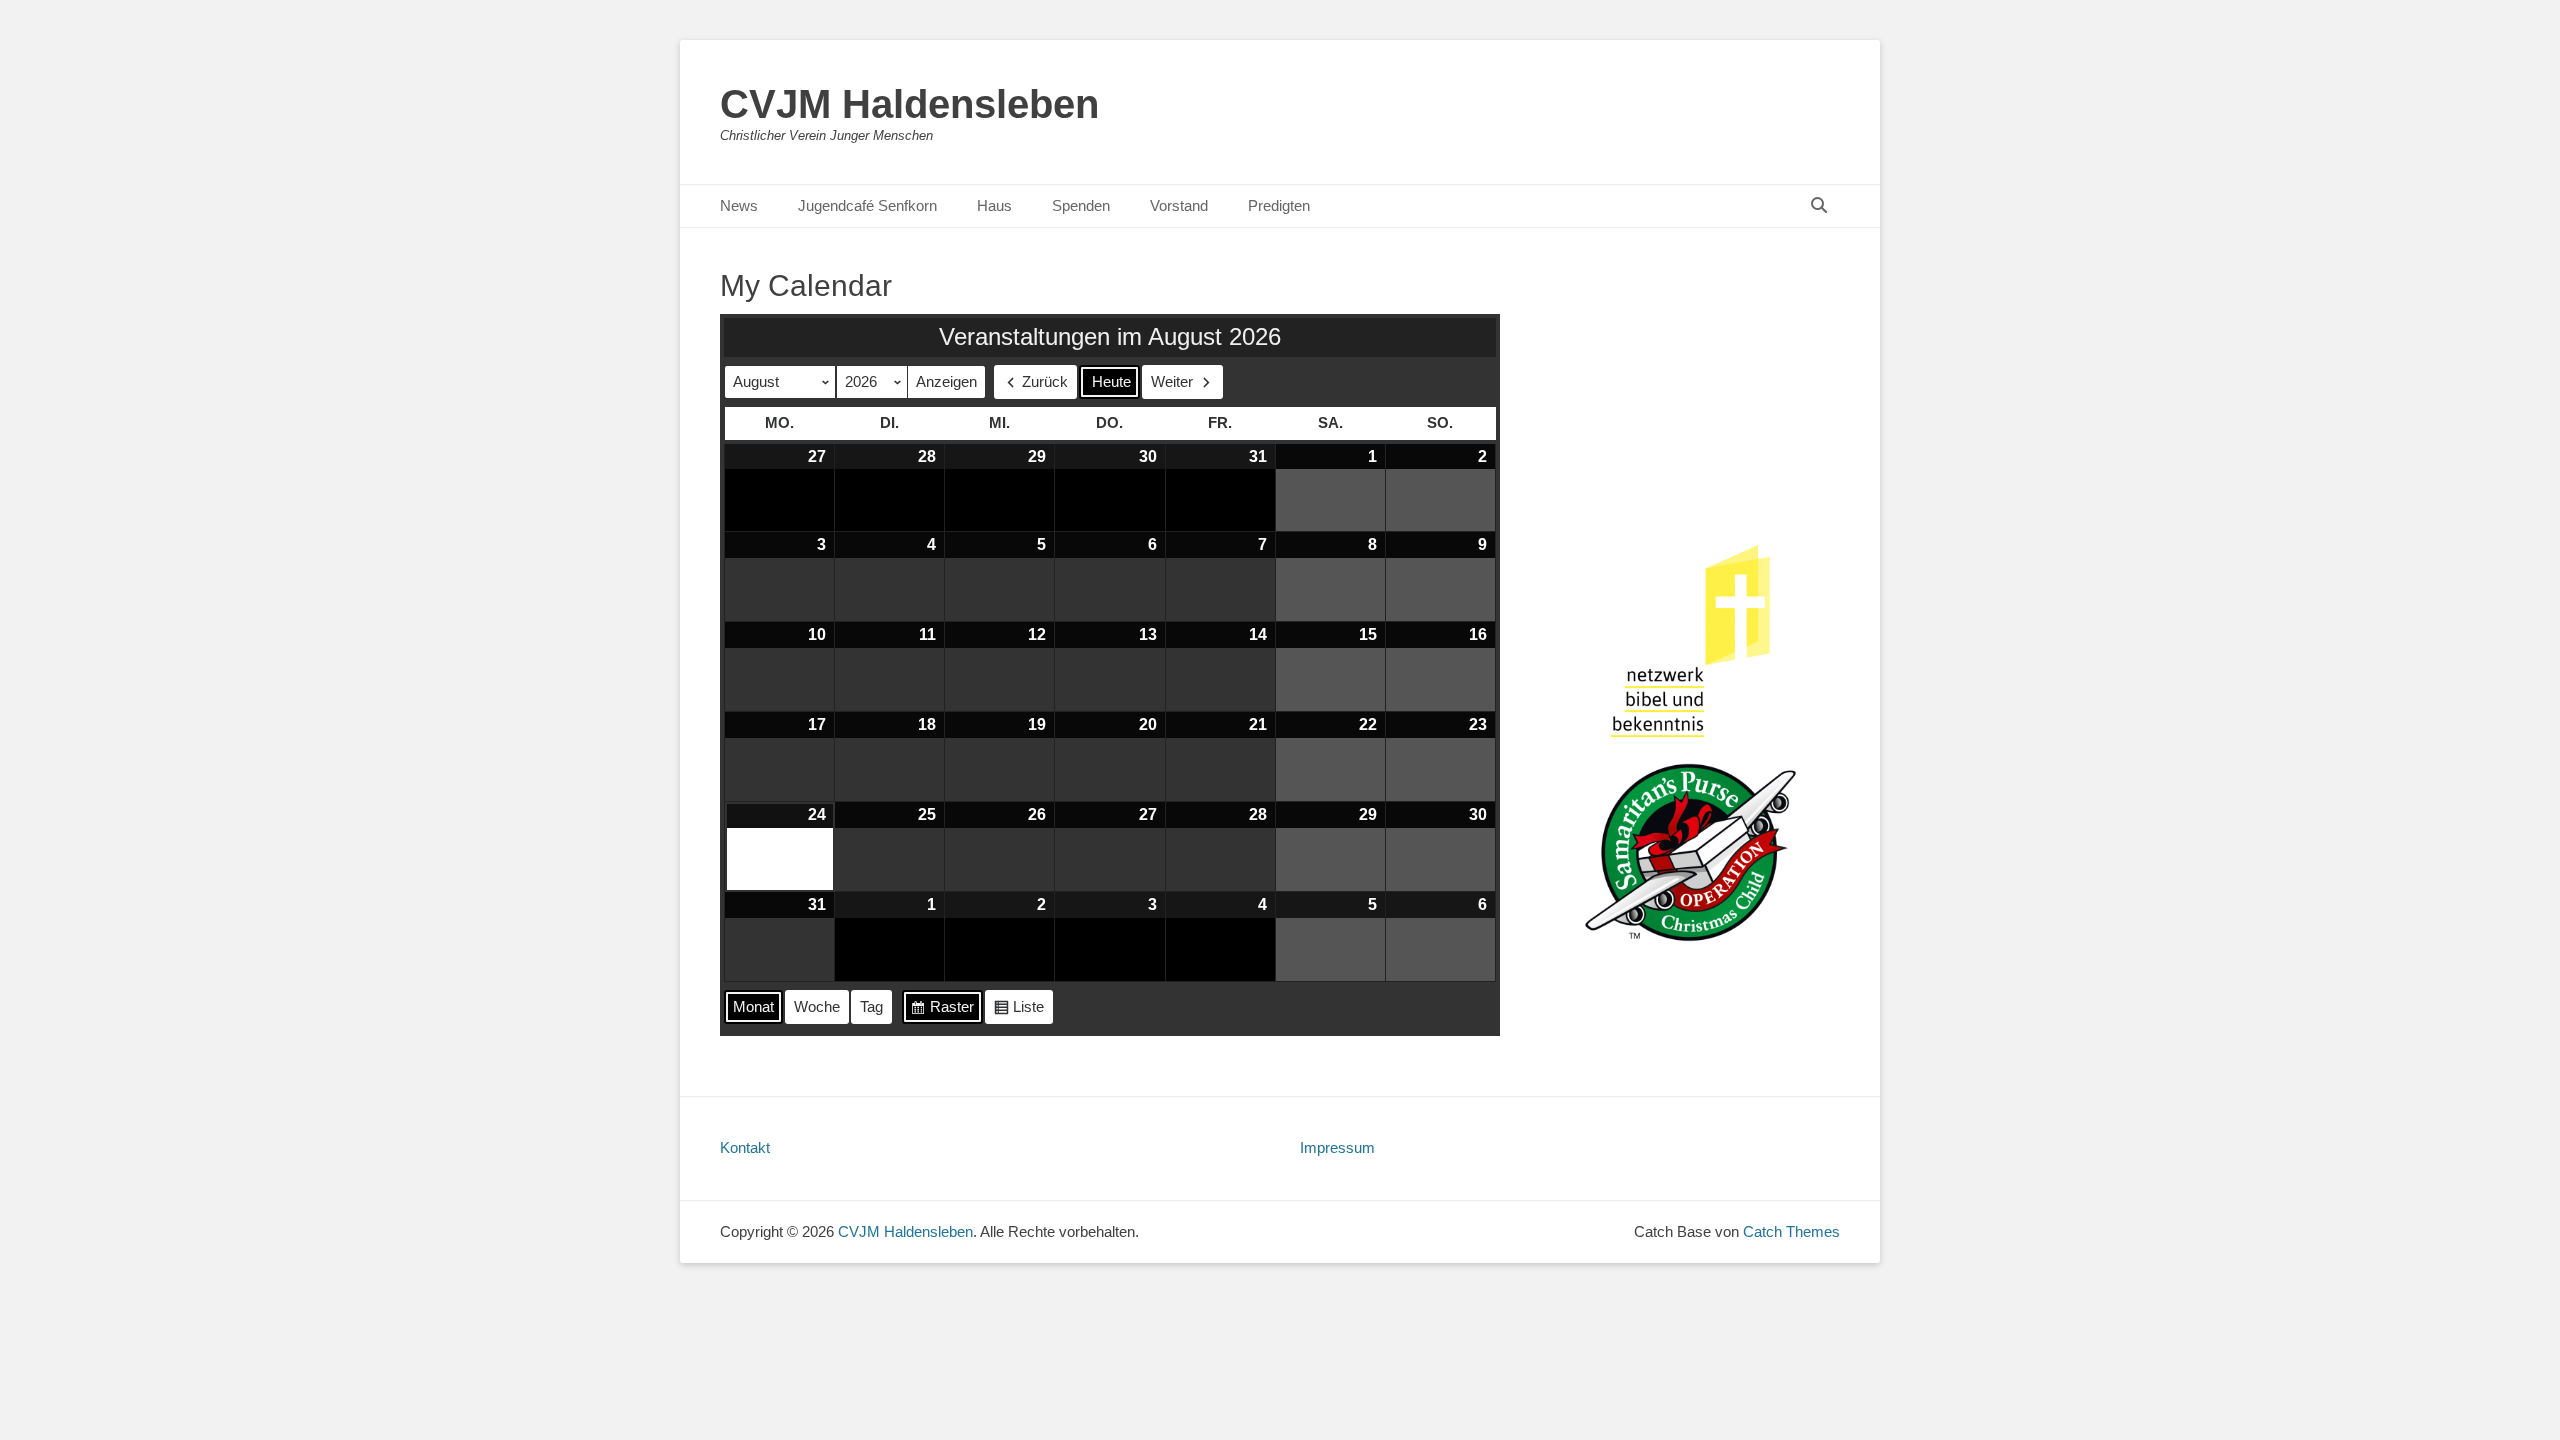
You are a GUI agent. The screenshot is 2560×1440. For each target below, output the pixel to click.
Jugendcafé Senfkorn (867, 205)
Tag (871, 1006)
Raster (942, 1011)
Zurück (1045, 381)
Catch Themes (1791, 1231)
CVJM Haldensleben (909, 104)
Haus (994, 205)
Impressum (1337, 1147)
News (739, 205)
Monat (753, 1006)
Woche (817, 1006)
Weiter (1172, 381)
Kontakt (745, 1147)
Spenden (1081, 205)
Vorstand (1179, 205)
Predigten (1279, 205)
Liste (1018, 1011)
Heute (1111, 381)
